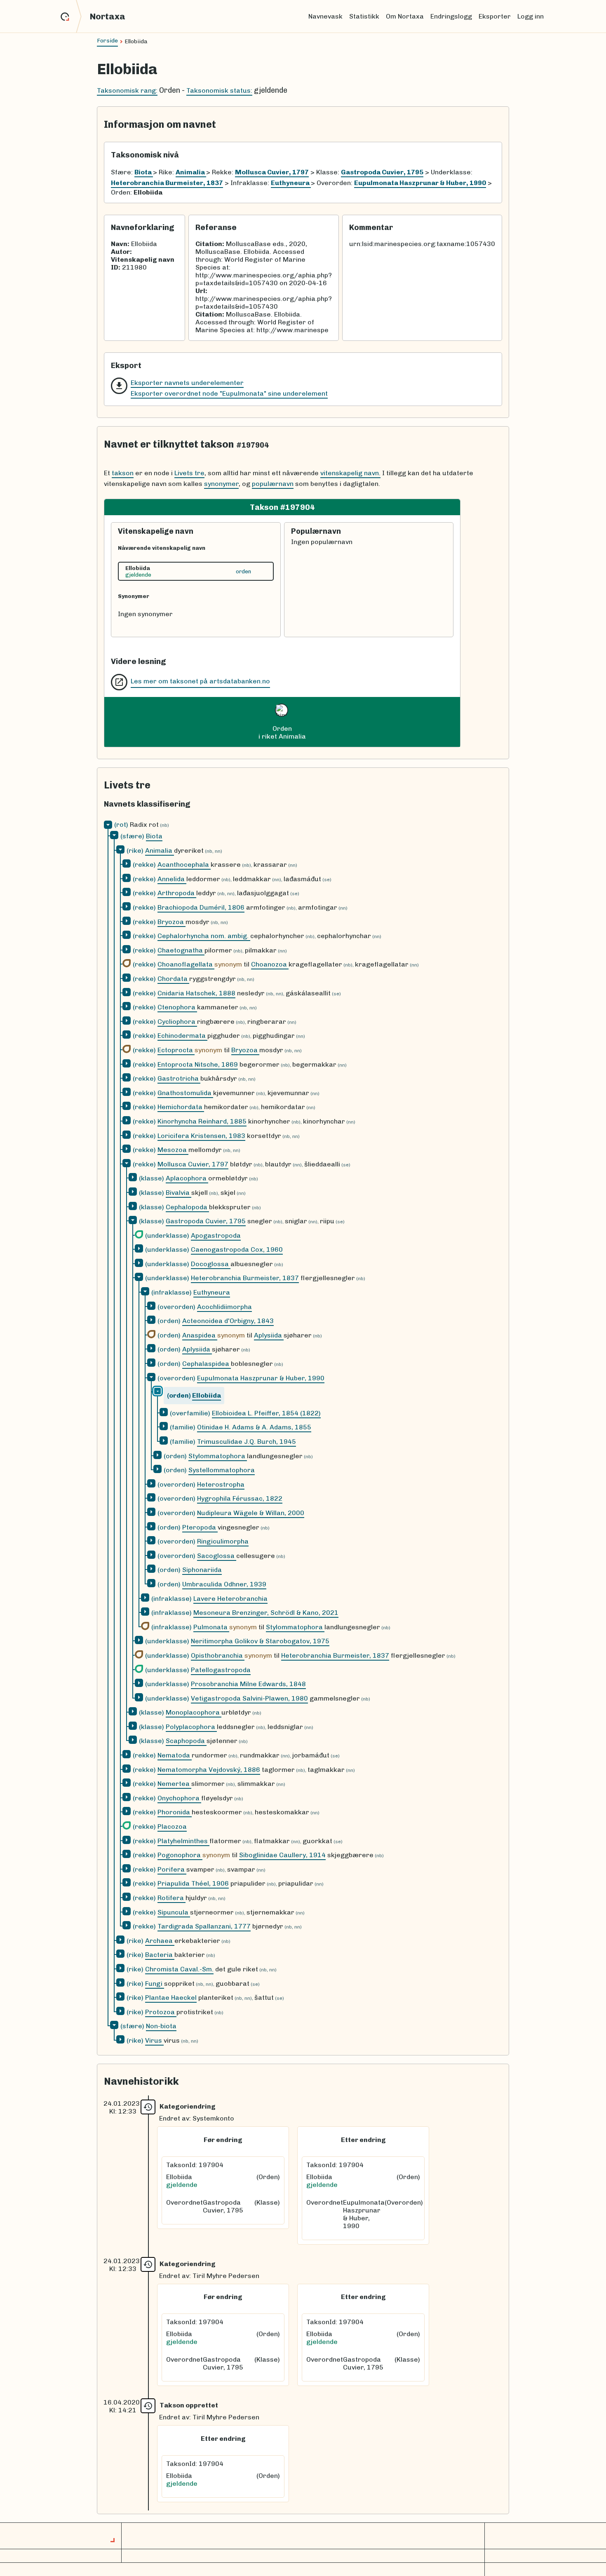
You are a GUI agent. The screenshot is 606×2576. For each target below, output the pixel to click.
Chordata (173, 979)
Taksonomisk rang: (127, 90)
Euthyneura (212, 1292)
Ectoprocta (176, 1050)
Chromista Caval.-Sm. (179, 1969)
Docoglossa (211, 1264)
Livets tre (189, 473)
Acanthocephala (184, 865)
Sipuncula (174, 1912)
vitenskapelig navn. (350, 473)
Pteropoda (200, 1527)
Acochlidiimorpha (224, 1307)
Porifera (172, 1869)
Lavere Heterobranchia (230, 1599)
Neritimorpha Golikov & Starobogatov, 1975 (260, 1641)
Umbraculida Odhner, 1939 (224, 1584)
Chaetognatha (181, 950)
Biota (154, 836)
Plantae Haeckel (171, 1998)
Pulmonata (211, 1627)
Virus (154, 2040)
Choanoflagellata (186, 964)
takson (123, 473)
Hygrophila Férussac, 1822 (240, 1498)
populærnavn (273, 484)
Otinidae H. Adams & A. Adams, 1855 (254, 1427)
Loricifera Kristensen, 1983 (201, 1136)
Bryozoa (171, 922)
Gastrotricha (179, 1078)
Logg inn (531, 16)
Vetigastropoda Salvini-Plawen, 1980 (249, 1698)
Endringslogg (451, 16)
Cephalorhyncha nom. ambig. (204, 936)
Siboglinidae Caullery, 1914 (282, 1855)
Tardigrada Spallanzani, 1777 (204, 1926)
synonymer (221, 484)
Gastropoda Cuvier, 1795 (206, 1221)
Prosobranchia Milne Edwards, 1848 (248, 1684)
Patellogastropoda (221, 1670)
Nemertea (174, 1784)
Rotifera (171, 1898)
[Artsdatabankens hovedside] (71, 16)
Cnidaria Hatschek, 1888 (196, 993)
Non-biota (161, 2026)
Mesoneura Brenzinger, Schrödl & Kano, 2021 (266, 1613)
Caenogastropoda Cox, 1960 (237, 1249)
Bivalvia (179, 1193)
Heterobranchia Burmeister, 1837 (245, 1278)
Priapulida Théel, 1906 (193, 1883)
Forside (107, 41)
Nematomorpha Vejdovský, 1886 (209, 1770)
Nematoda (175, 1755)
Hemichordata (181, 1107)
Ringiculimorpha (223, 1541)
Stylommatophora (218, 1456)
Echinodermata (182, 1036)
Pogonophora (180, 1855)
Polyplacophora (191, 1727)
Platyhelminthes (183, 1841)
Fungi (155, 1984)
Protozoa (161, 2012)
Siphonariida (202, 1570)
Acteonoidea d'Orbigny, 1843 (228, 1321)
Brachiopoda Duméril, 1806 (201, 907)
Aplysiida (269, 1335)
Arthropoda (177, 893)
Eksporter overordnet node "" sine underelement (229, 393)
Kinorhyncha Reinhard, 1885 (202, 1121)
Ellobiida (207, 1395)
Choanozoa (270, 964)
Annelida (172, 879)
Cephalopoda (187, 1207)
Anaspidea (200, 1335)
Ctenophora (177, 1007)
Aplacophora (187, 1178)
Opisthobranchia (218, 1655)
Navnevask (325, 16)
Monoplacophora (194, 1712)
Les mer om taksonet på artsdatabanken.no (200, 681)
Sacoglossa (217, 1556)
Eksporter (495, 16)
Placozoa (172, 1826)
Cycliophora (177, 1022)
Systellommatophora (222, 1470)
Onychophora (179, 1798)
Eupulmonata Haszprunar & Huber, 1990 (261, 1378)
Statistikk (364, 16)
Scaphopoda (186, 1741)
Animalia (160, 850)
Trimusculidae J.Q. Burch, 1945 (247, 1442)
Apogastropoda (216, 1235)
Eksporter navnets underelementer (187, 383)
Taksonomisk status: (219, 90)
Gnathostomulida (185, 1093)
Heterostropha (221, 1484)
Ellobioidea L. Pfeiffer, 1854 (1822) (266, 1413)
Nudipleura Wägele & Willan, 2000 (251, 1513)
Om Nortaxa (405, 16)
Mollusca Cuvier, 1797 (193, 1164)
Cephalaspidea (207, 1364)
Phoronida (175, 1812)
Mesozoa (173, 1150)
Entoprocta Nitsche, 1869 (198, 1064)
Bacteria (160, 1955)
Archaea (160, 1941)
